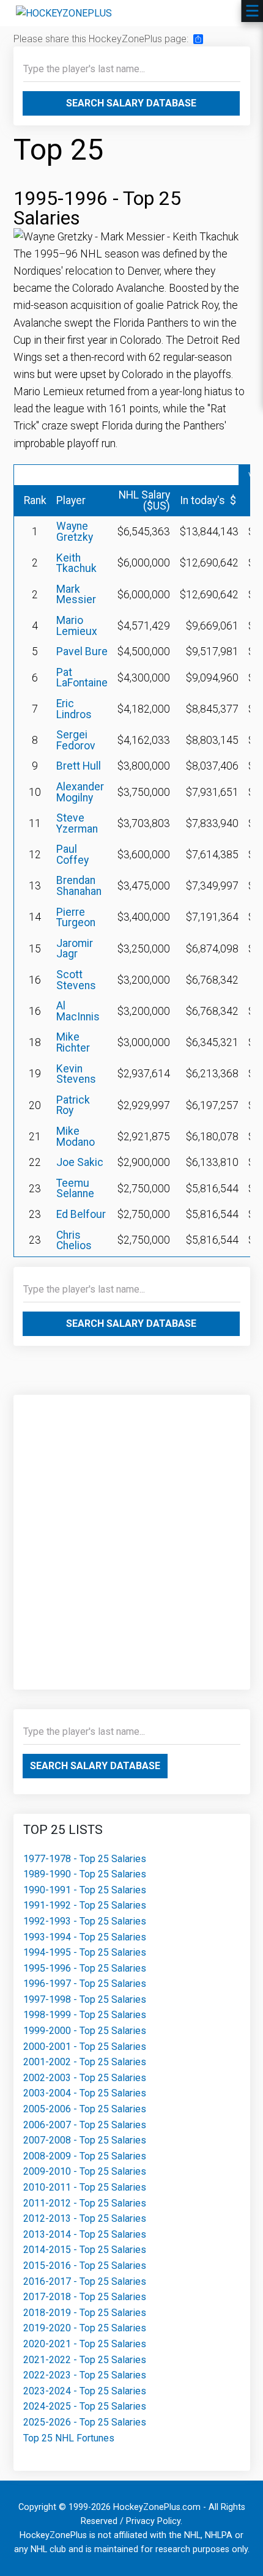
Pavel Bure (82, 651)
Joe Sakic (80, 1162)
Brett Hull (79, 766)
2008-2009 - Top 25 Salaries (85, 2156)
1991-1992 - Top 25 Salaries (85, 1905)
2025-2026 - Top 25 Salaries (85, 2422)
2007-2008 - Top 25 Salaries (85, 2140)
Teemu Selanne (75, 1189)
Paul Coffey (72, 855)
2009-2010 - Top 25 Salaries (85, 2171)
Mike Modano (76, 1137)
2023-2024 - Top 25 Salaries (85, 2391)
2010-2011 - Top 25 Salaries (85, 2187)
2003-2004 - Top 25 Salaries (85, 2093)
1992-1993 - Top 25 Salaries (85, 1921)
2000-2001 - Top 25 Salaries (85, 2047)
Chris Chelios (74, 1241)
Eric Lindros (74, 709)
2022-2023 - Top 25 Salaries (85, 2375)
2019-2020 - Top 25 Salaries (85, 2328)
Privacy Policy (153, 2521)
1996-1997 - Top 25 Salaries (85, 1984)
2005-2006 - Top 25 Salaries (85, 2109)
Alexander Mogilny (80, 792)
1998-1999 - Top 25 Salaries (85, 2015)
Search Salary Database (131, 103)
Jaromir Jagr (75, 949)
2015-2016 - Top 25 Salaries (85, 2266)
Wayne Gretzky (75, 532)
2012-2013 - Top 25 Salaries (85, 2218)
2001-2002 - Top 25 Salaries (85, 2062)
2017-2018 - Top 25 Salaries (85, 2297)
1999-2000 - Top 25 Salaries (85, 2031)
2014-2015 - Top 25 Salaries (85, 2250)
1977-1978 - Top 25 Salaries (85, 1859)
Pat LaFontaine (82, 678)
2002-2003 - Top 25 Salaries (85, 2078)
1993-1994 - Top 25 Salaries (85, 1937)
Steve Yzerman (77, 823)
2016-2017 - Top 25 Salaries (85, 2281)
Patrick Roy (73, 1105)
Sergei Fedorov (76, 740)
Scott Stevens (76, 980)
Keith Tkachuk (76, 563)
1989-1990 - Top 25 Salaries (85, 1874)
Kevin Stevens (76, 1074)
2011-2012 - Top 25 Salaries (85, 2203)
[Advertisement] (131, 1536)
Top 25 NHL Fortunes (69, 2438)
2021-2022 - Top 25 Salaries (85, 2360)
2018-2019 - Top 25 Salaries (85, 2313)
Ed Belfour (81, 1214)
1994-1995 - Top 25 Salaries (85, 1952)
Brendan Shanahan (79, 886)
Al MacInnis (78, 1011)
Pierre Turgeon (76, 918)
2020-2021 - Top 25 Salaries (85, 2344)
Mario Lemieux (77, 626)
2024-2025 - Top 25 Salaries (85, 2406)
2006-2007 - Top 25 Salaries (85, 2125)
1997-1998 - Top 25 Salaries (85, 1999)
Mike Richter (73, 1042)
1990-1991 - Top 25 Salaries (85, 1890)
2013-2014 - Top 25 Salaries (85, 2234)
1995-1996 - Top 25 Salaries (85, 1968)
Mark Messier (76, 595)
